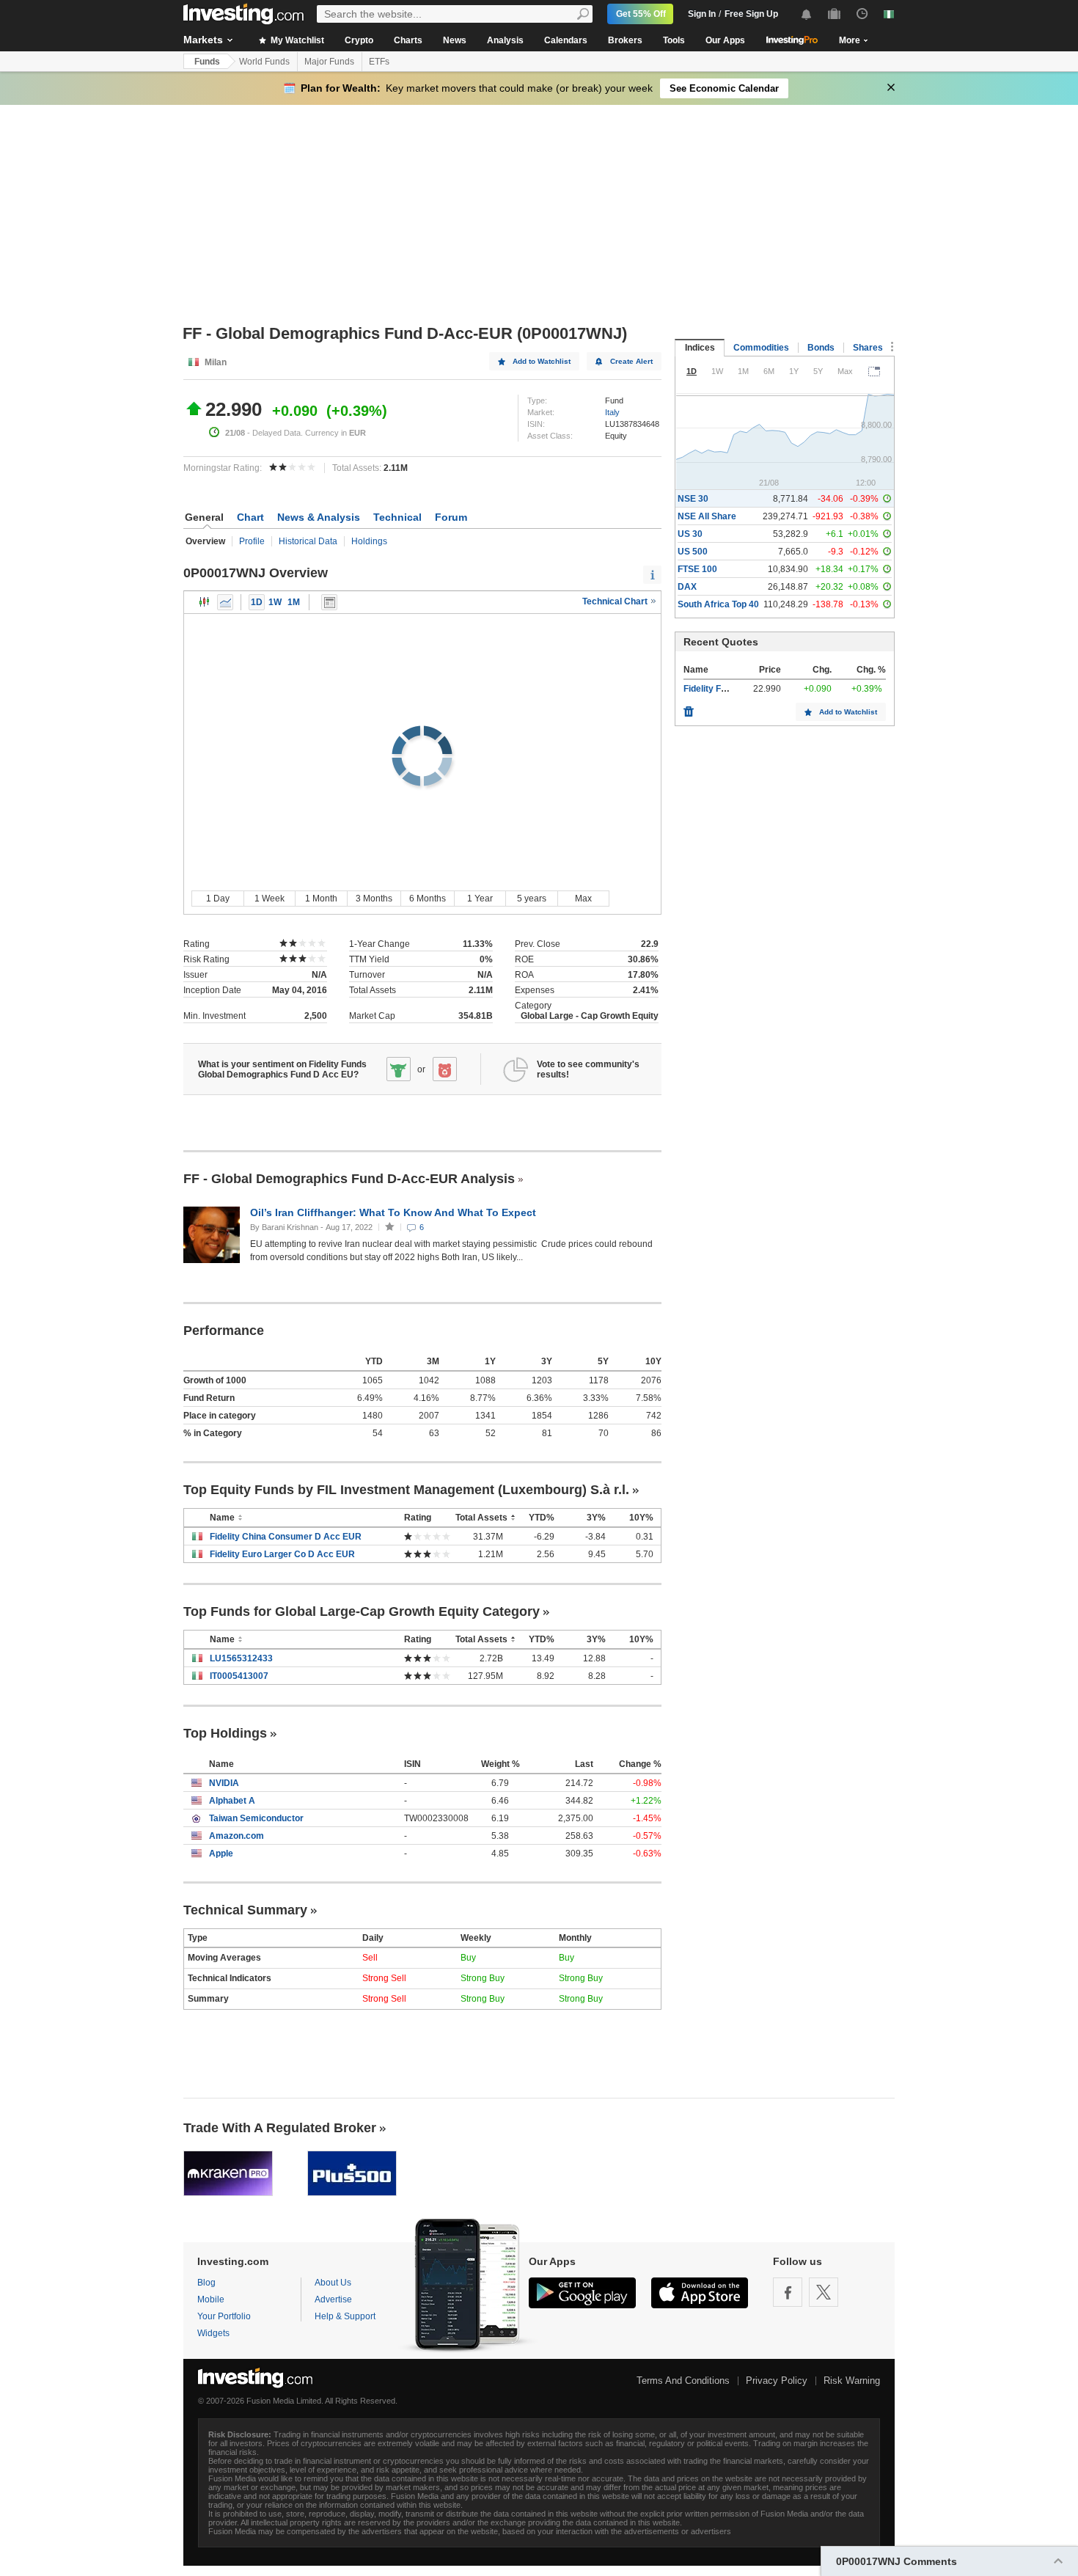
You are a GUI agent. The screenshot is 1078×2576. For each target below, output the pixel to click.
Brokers (625, 40)
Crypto (359, 40)
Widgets (213, 2333)
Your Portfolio (224, 2316)
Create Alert (631, 361)
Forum (451, 517)
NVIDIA (224, 1783)
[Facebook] (788, 2292)
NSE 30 (693, 499)
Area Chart (225, 602)
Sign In (702, 14)
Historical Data (308, 541)
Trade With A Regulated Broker (280, 2128)
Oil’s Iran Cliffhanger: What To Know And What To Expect (395, 1212)
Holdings (369, 541)
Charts (408, 40)
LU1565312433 (241, 1658)
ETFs (379, 62)
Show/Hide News (329, 602)
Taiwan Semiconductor (256, 1818)
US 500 (693, 552)
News (455, 40)
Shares (868, 348)
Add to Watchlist (542, 361)
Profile (252, 541)
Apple (221, 1854)
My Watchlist (296, 40)
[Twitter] (824, 2292)
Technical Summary (245, 1910)
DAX (687, 587)
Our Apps (725, 40)
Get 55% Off (641, 14)
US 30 (690, 534)
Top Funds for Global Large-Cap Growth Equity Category (362, 1611)
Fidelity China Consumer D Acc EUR (286, 1537)
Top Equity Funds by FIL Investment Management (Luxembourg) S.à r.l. (406, 1490)
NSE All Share (707, 516)
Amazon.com (236, 1836)
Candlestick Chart (205, 602)
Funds (207, 62)
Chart (250, 517)
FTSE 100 (697, 569)
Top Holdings (225, 1733)
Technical (397, 517)
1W (275, 602)
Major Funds (329, 62)
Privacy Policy (777, 2381)
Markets (203, 40)
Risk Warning (852, 2381)
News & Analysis (319, 517)
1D (257, 602)
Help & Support (345, 2316)
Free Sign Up (751, 14)
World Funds (264, 62)
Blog (206, 2283)
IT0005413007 (239, 1676)
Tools (674, 40)
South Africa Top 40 (718, 604)
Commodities (761, 348)
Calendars (566, 40)
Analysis (505, 40)
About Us (333, 2283)
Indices (700, 348)
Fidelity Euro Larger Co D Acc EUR (282, 1554)
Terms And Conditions (683, 2381)
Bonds (821, 348)
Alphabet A (232, 1801)
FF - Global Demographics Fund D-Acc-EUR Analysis (349, 1179)
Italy (612, 412)
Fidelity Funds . (715, 689)
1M (294, 602)
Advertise (333, 2299)
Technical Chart (616, 601)
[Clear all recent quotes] (689, 708)
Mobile (211, 2299)
